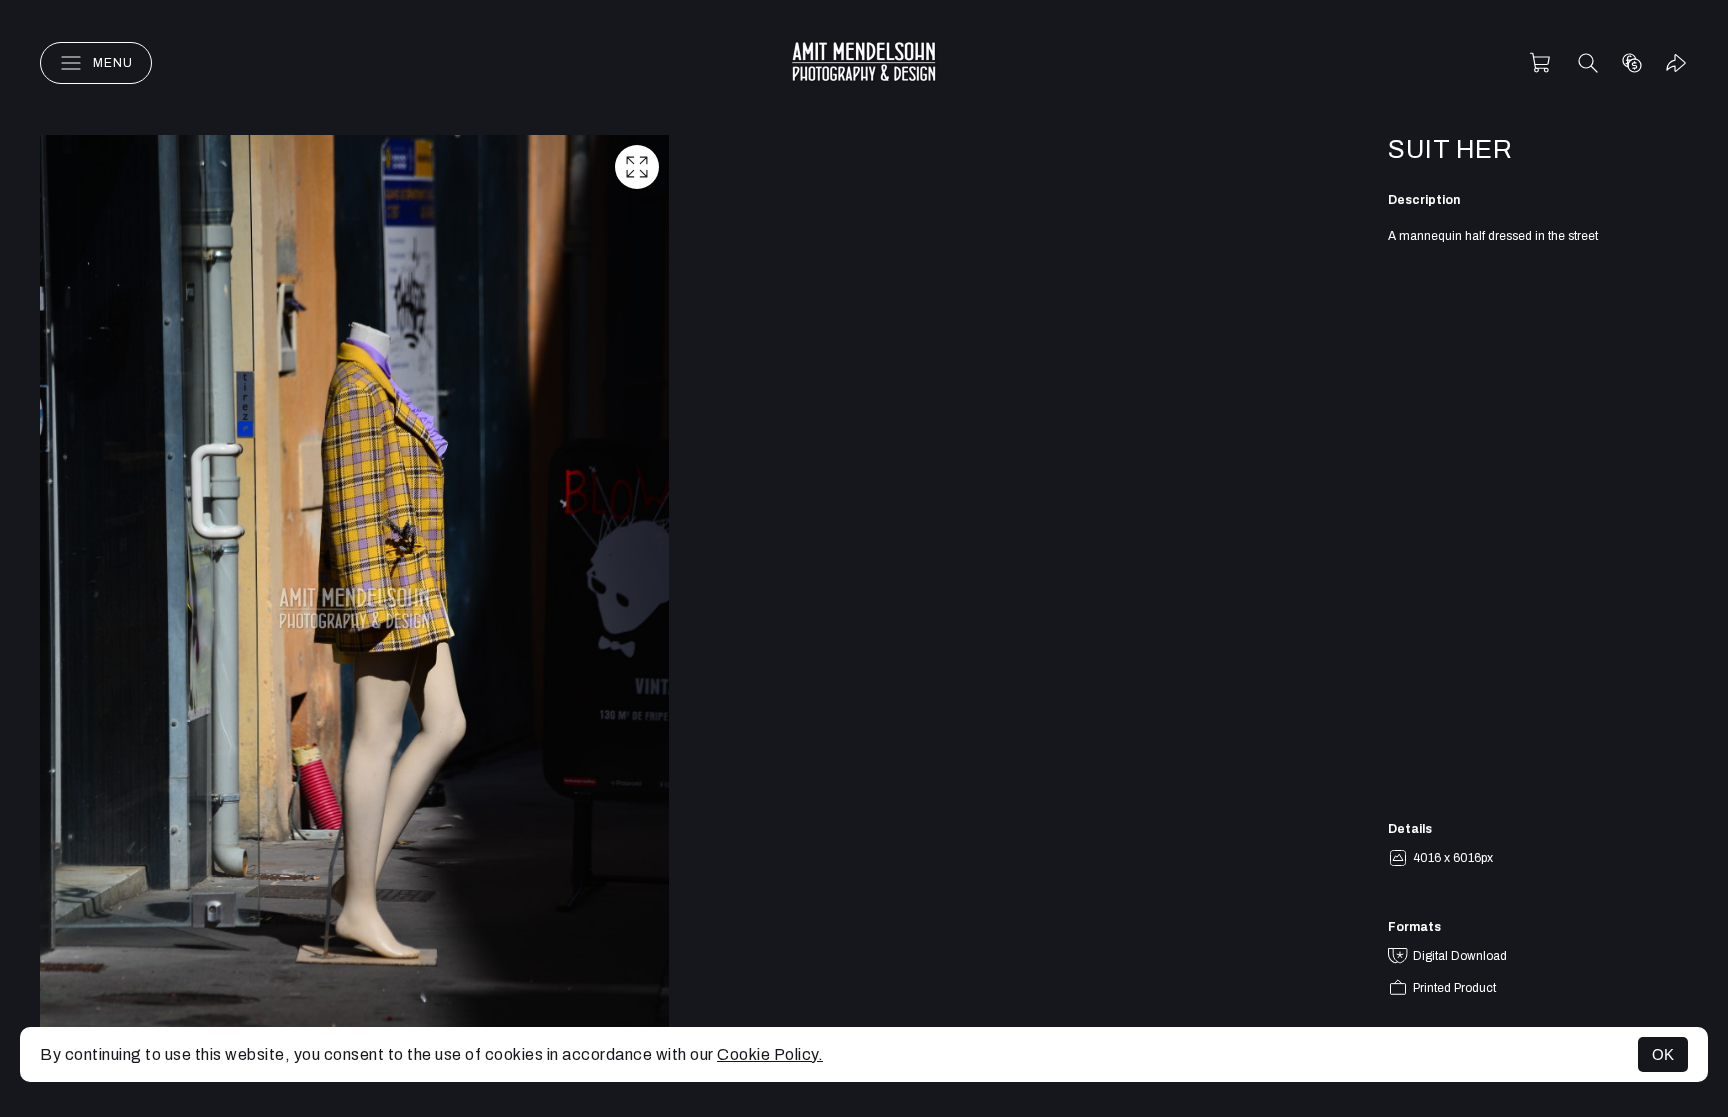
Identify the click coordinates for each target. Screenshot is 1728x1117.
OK (1663, 1054)
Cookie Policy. (770, 1054)
